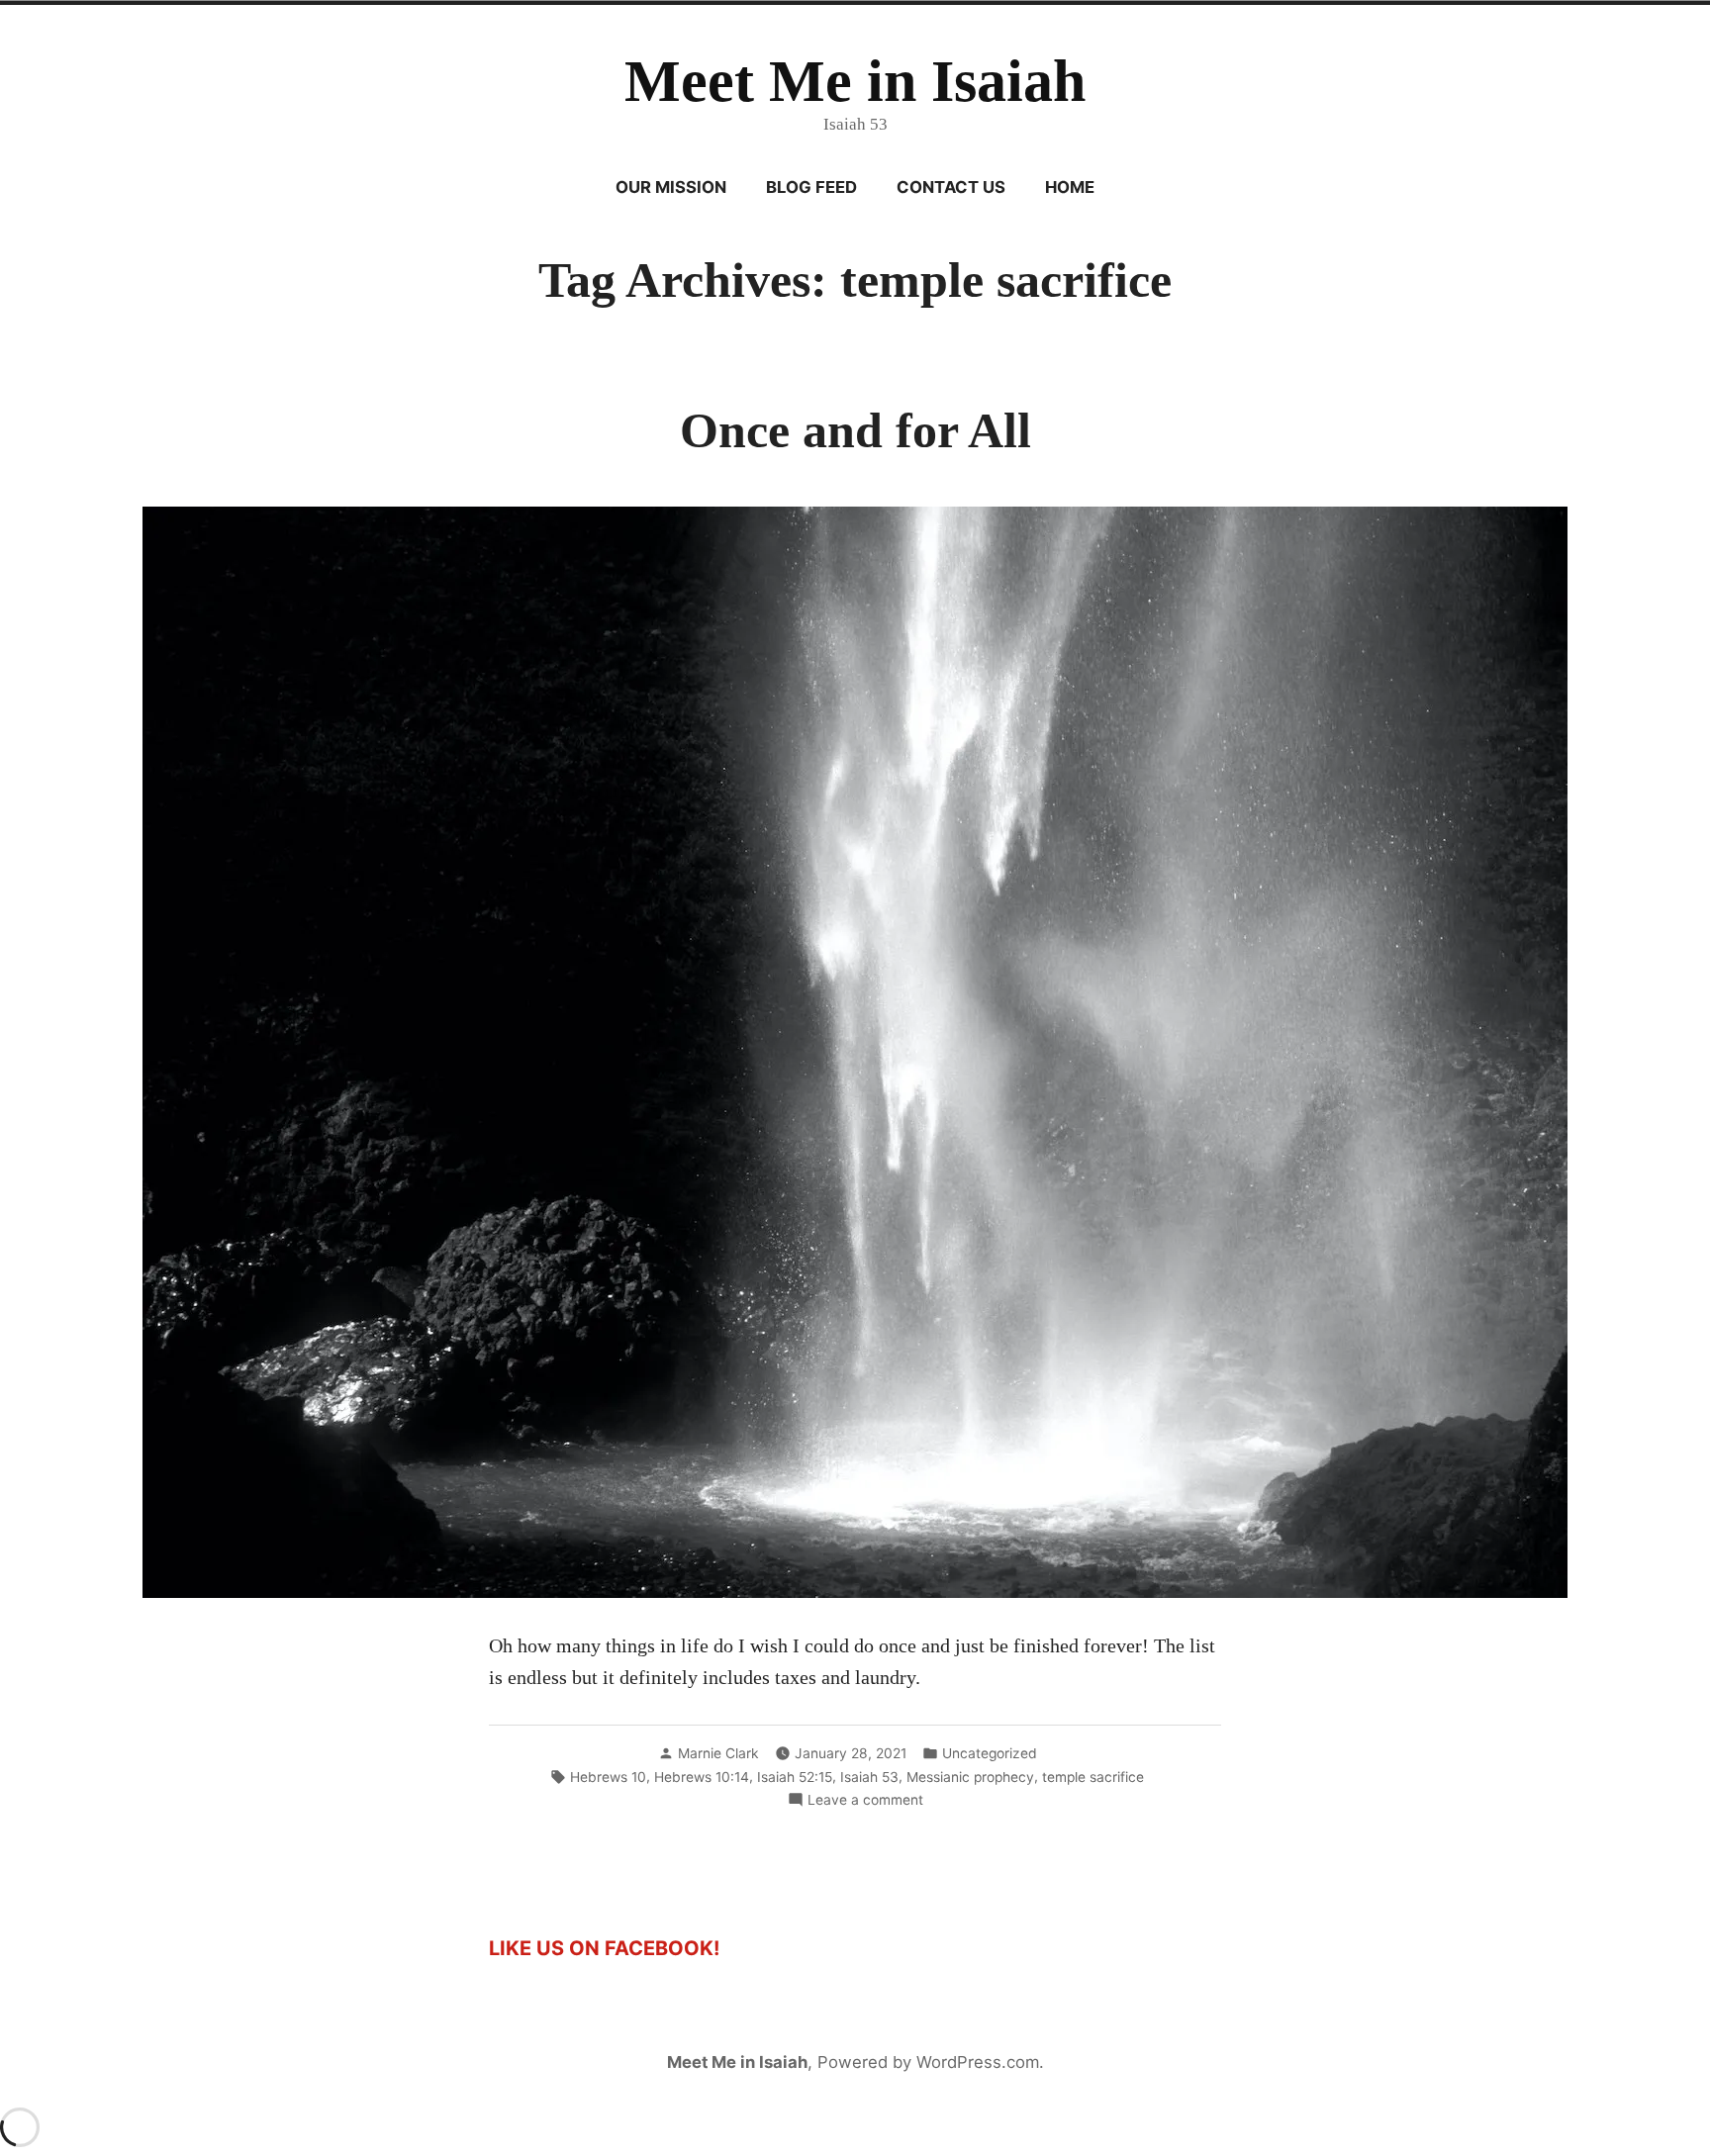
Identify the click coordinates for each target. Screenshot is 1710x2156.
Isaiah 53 (869, 1777)
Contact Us (951, 187)
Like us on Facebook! (604, 1948)
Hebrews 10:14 (702, 1777)
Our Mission (671, 187)
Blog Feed (811, 187)
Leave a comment (865, 1801)
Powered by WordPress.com (928, 2062)
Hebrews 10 (608, 1777)
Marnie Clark (718, 1753)
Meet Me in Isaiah (855, 81)
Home (1070, 187)
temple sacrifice (1093, 1777)
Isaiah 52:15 (795, 1777)
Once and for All (855, 431)
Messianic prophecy (970, 1777)
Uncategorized (990, 1753)
